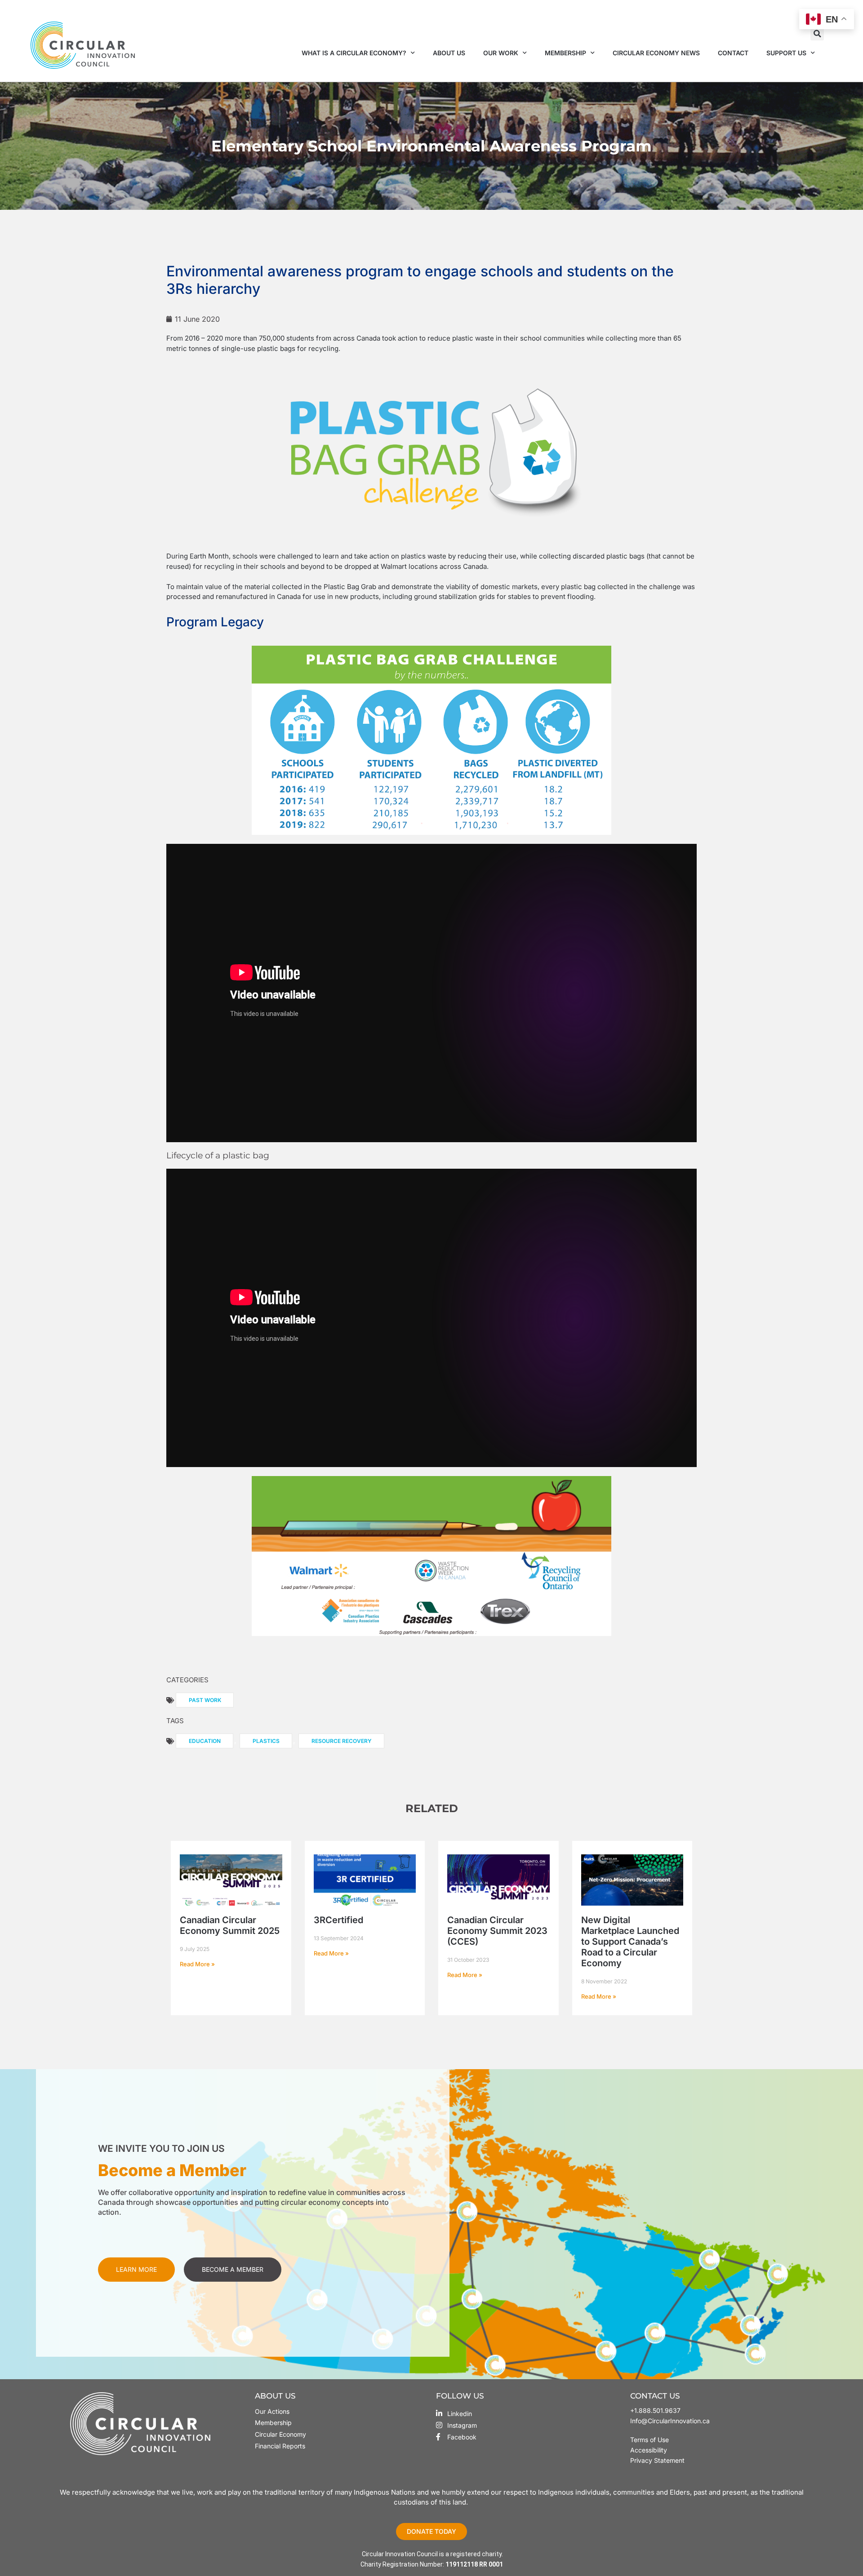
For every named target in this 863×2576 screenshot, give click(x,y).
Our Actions (272, 2411)
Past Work (205, 1700)
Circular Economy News (656, 53)
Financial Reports (280, 2446)
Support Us (786, 53)
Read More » (197, 1964)
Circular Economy (280, 2434)
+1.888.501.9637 (655, 2410)
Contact (733, 53)
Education (205, 1741)
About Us (449, 53)
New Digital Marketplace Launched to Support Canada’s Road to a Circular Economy (630, 1942)
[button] (817, 34)
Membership (565, 53)
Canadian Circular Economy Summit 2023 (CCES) (497, 1931)
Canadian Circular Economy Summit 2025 (230, 1925)
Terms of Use (650, 2440)
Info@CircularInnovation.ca (670, 2421)
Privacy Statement (657, 2460)
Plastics (266, 1741)
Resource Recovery (342, 1741)
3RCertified (338, 1920)
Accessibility (649, 2450)
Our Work (501, 53)
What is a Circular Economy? (354, 53)
